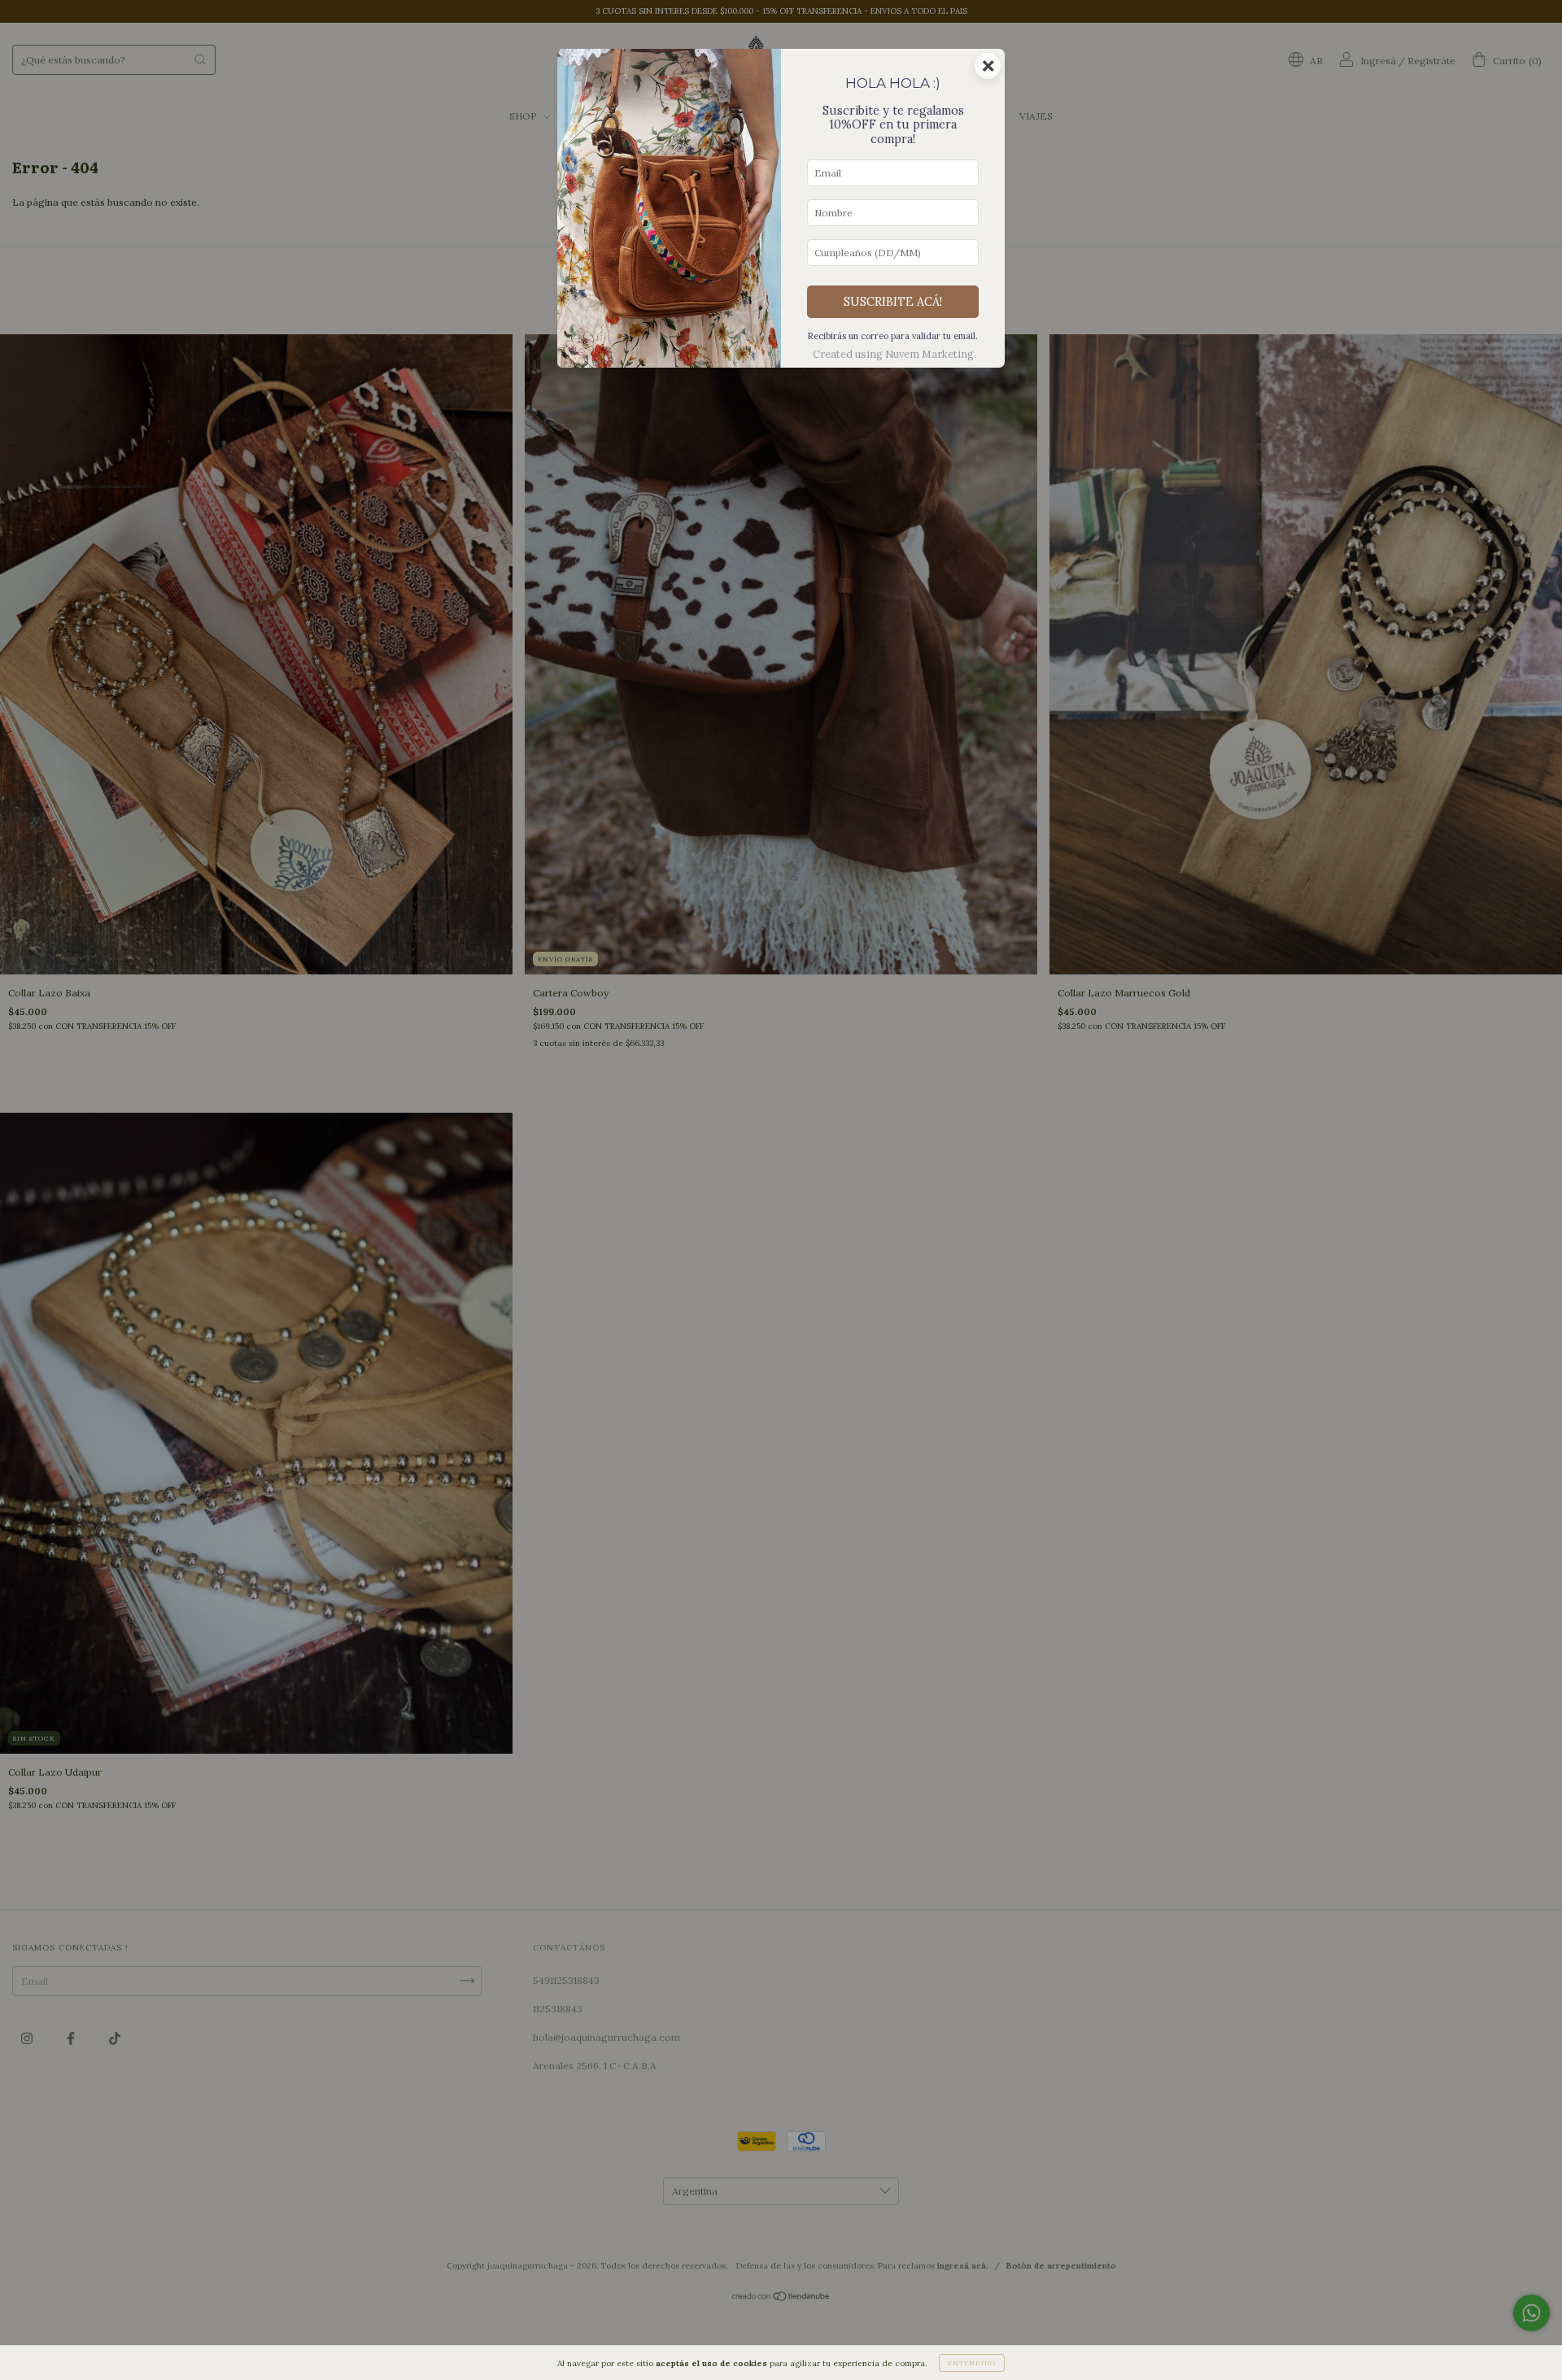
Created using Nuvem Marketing (893, 354)
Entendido (972, 2363)
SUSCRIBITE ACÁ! (893, 302)
